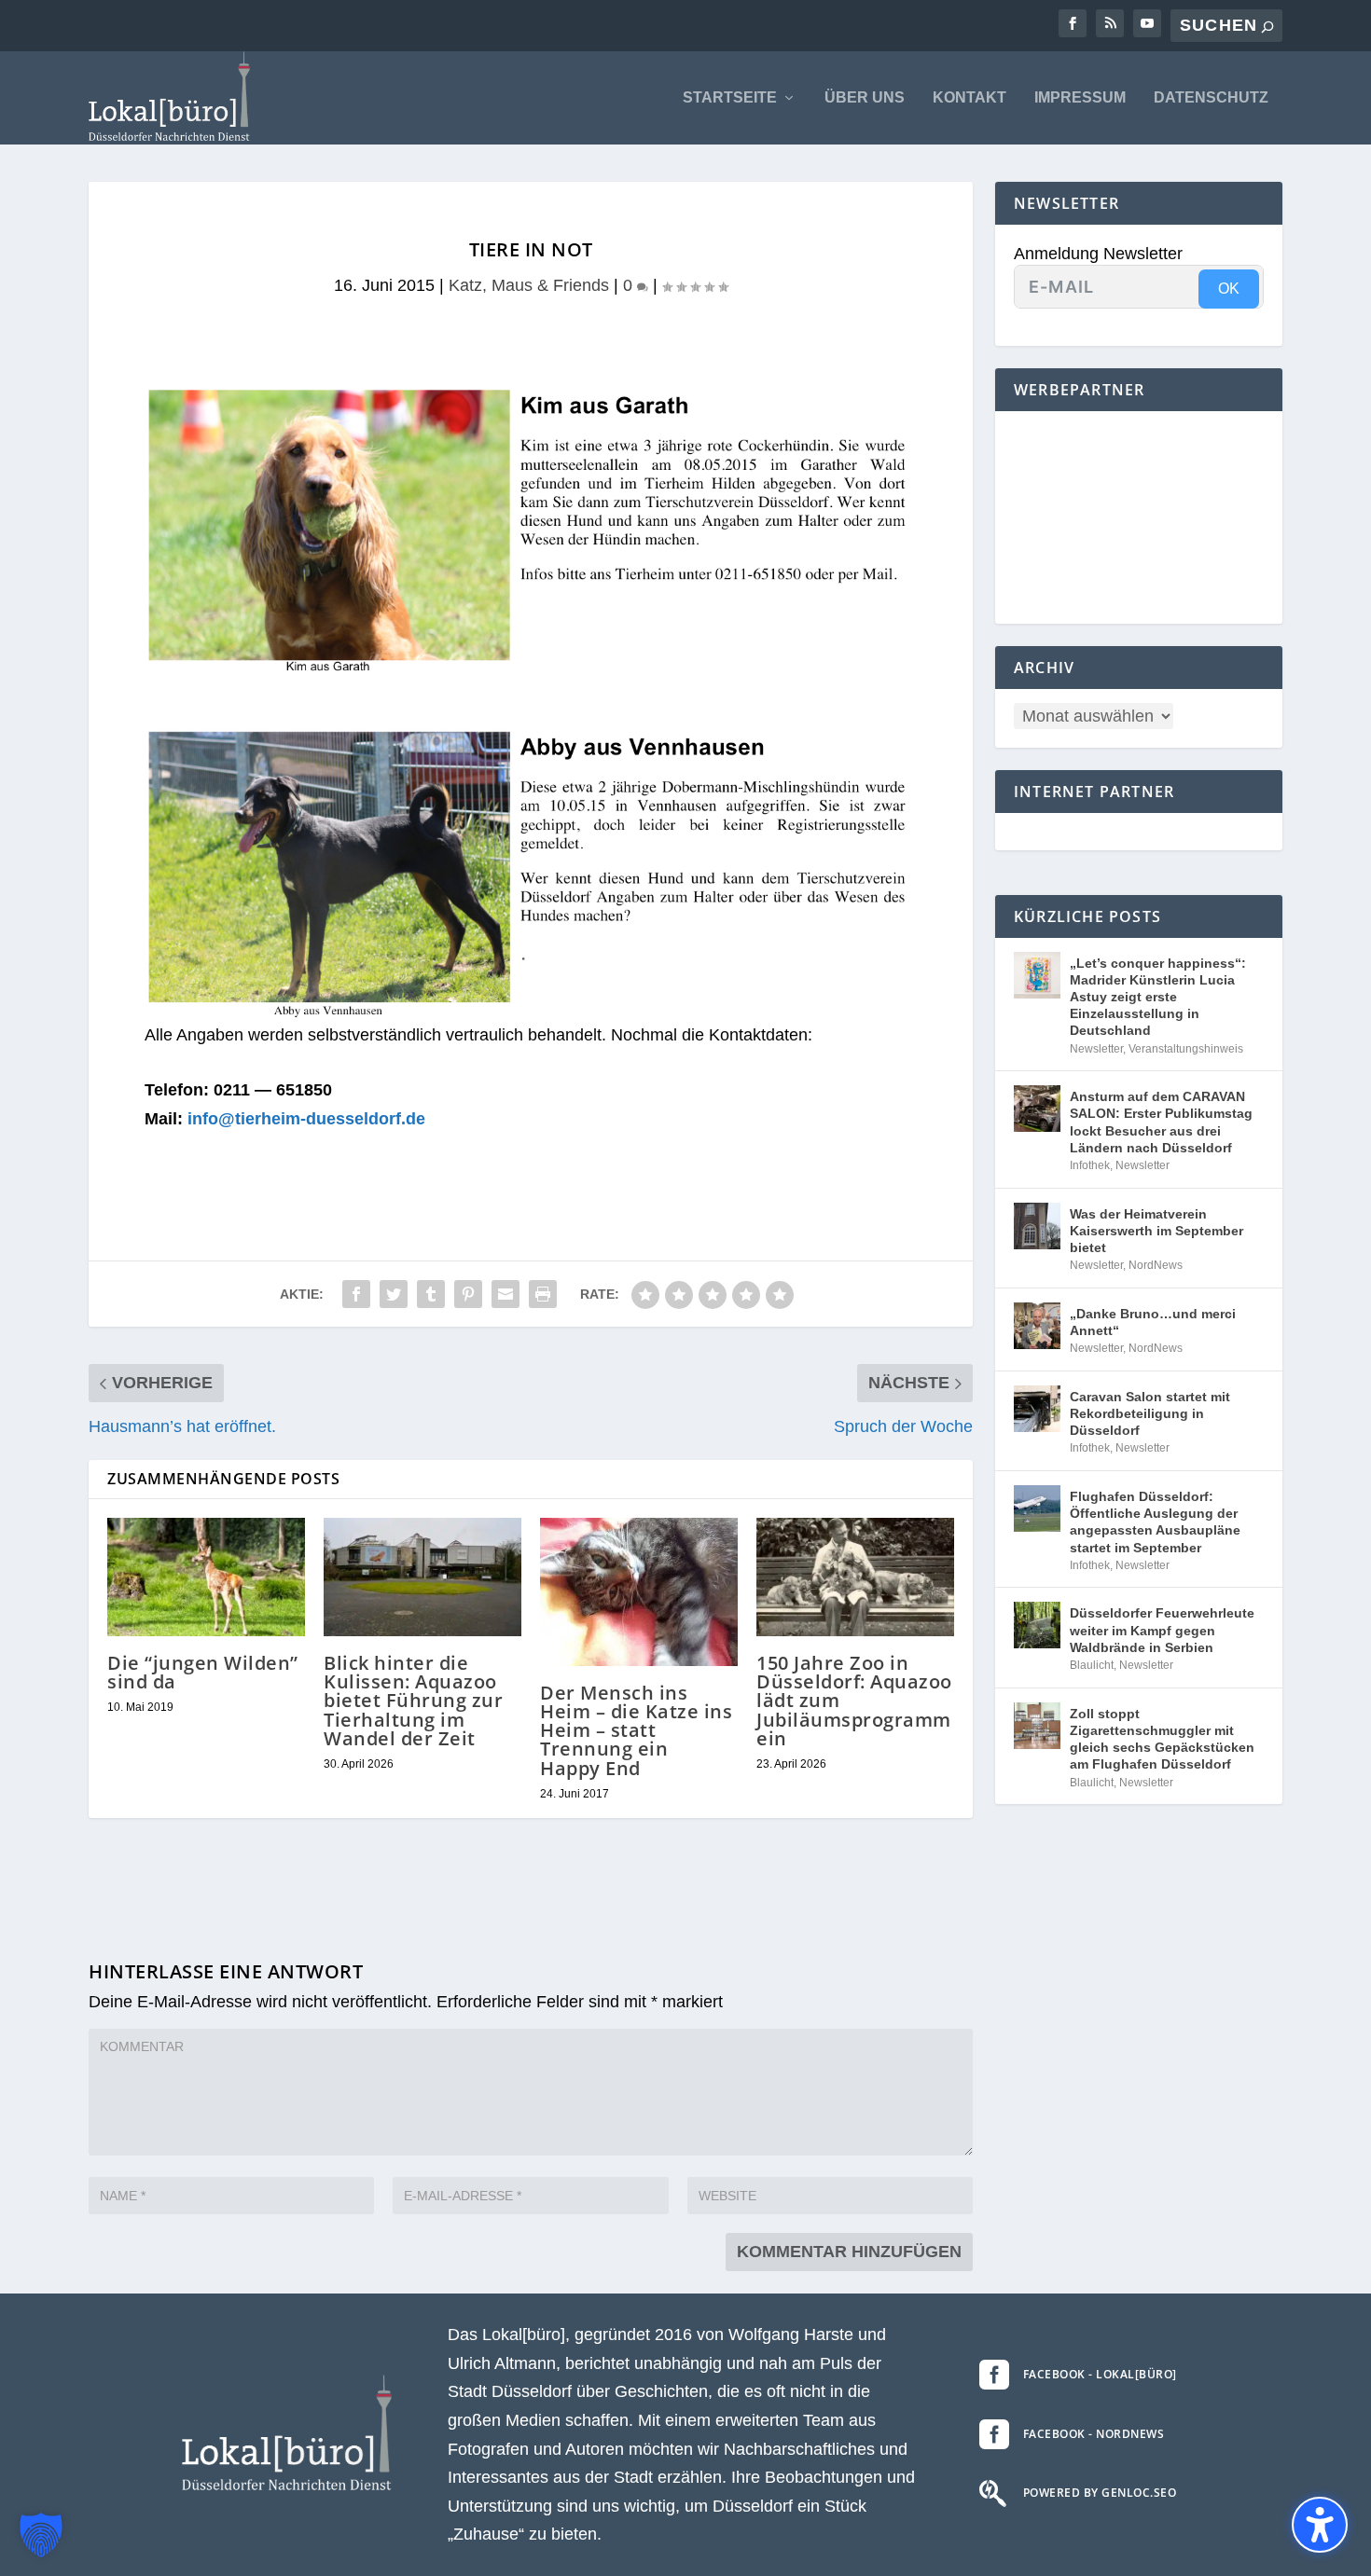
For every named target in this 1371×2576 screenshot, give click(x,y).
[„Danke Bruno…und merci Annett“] (1037, 1326)
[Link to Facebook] (1073, 23)
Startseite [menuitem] (730, 98)
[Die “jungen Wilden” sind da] (206, 1577)
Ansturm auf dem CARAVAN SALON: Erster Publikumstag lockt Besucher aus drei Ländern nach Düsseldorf (1161, 1122)
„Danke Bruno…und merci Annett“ (1153, 1322)
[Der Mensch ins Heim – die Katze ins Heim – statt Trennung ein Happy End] (639, 1592)
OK (1229, 289)
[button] (41, 2535)
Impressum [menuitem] (1080, 98)
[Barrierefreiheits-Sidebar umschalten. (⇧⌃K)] (1320, 2525)
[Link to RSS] (1110, 23)
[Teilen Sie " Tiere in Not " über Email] (505, 1294)
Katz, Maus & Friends (529, 285)
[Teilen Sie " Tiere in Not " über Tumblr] (431, 1294)
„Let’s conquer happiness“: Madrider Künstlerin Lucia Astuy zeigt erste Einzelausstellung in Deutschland (1158, 997)
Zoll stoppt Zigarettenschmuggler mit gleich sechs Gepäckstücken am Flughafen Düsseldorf (1162, 1739)
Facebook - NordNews (1094, 2434)
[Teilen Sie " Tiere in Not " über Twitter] (394, 1294)
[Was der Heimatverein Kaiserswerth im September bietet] (1037, 1226)
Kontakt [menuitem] (969, 98)
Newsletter (1096, 1049)
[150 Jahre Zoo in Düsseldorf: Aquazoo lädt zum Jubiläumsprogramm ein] (855, 1577)
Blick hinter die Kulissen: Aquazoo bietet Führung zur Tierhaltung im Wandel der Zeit (413, 1701)
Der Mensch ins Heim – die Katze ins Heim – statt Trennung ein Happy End (636, 1730)
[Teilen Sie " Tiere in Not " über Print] (543, 1294)
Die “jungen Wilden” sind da (203, 1672)
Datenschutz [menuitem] (1211, 98)
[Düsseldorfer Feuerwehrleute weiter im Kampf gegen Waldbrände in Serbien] (1037, 1625)
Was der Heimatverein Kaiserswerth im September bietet (1156, 1231)
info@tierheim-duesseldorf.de (306, 1119)
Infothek (1090, 1165)
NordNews (1156, 1265)
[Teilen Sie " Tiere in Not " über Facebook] (356, 1294)
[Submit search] (1267, 27)
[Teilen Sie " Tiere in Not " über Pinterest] (468, 1294)
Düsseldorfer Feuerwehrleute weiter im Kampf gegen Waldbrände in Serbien (1162, 1630)
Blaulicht (1092, 1665)
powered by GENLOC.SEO (1100, 2493)
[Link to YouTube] (1147, 23)
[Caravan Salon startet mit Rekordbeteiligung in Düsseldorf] (1037, 1409)
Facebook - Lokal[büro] (1100, 2374)
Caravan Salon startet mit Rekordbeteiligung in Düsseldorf (1150, 1413)
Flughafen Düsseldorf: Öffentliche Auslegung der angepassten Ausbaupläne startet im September (1155, 1522)
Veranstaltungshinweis (1186, 1049)
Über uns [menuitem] (865, 98)
